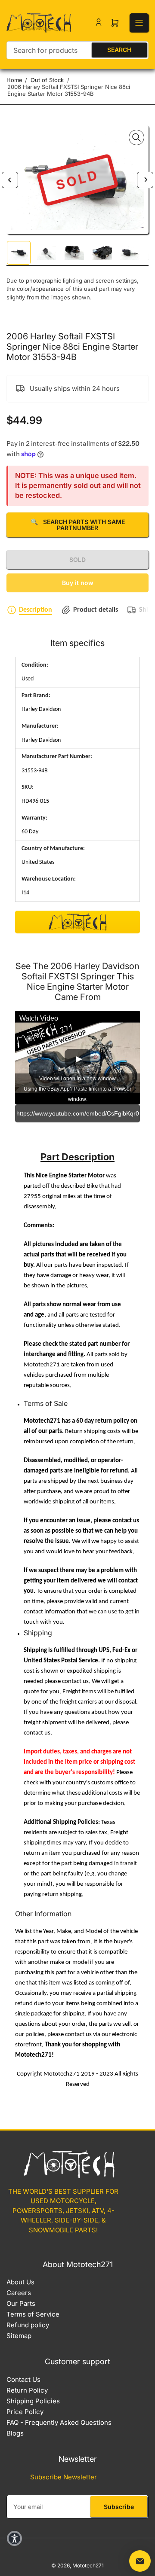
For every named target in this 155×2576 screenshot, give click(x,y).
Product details (96, 610)
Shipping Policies (33, 2401)
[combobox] (77, 50)
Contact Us (23, 2379)
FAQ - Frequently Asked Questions (59, 2422)
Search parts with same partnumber (78, 525)
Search (119, 50)
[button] (14, 2538)
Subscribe (119, 2507)
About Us (20, 2282)
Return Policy (27, 2390)
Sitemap (19, 2336)
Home (14, 80)
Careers (19, 2293)
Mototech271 (88, 2565)
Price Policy (25, 2412)
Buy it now (78, 583)
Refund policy (28, 2325)
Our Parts (21, 2303)
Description (36, 610)
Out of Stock (47, 80)
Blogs (15, 2433)
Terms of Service (33, 2314)
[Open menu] (139, 23)
